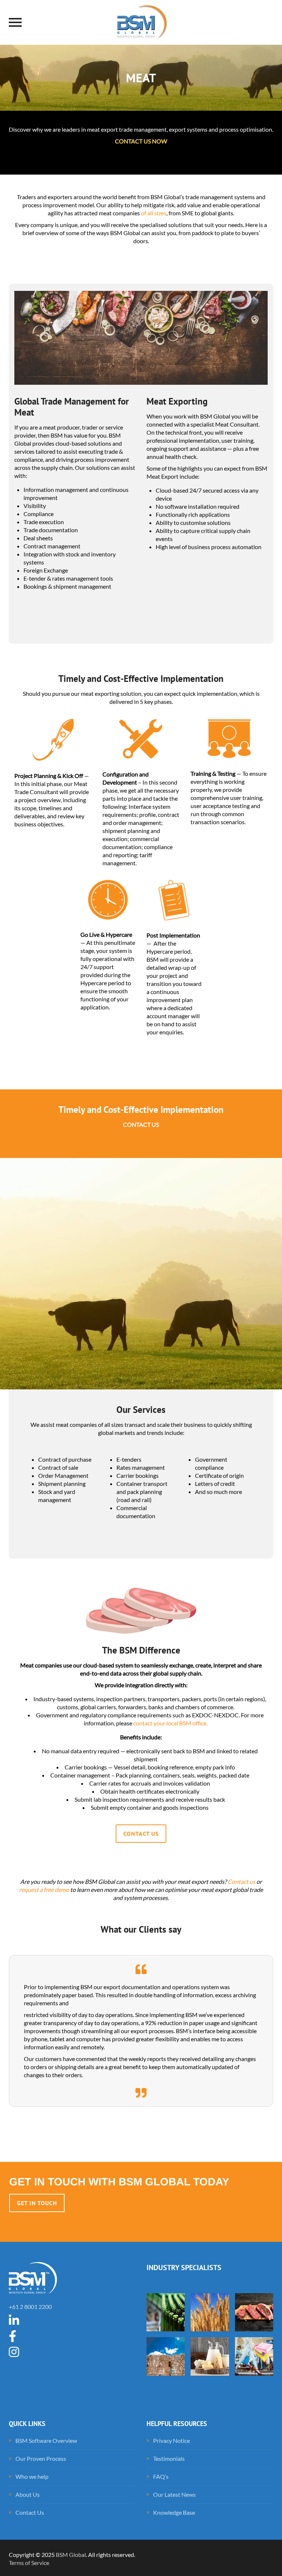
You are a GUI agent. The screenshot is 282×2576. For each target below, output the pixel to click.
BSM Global (71, 2555)
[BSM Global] (141, 22)
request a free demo (44, 1890)
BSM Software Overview (46, 2440)
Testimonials (169, 2458)
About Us (28, 2494)
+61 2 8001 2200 (30, 2307)
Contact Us (141, 1834)
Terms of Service (29, 2563)
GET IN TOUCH (37, 2203)
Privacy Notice (171, 2440)
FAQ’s (161, 2476)
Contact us (241, 1881)
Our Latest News (174, 2494)
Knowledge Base (174, 2512)
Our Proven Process (41, 2458)
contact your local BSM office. (170, 1723)
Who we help (32, 2476)
